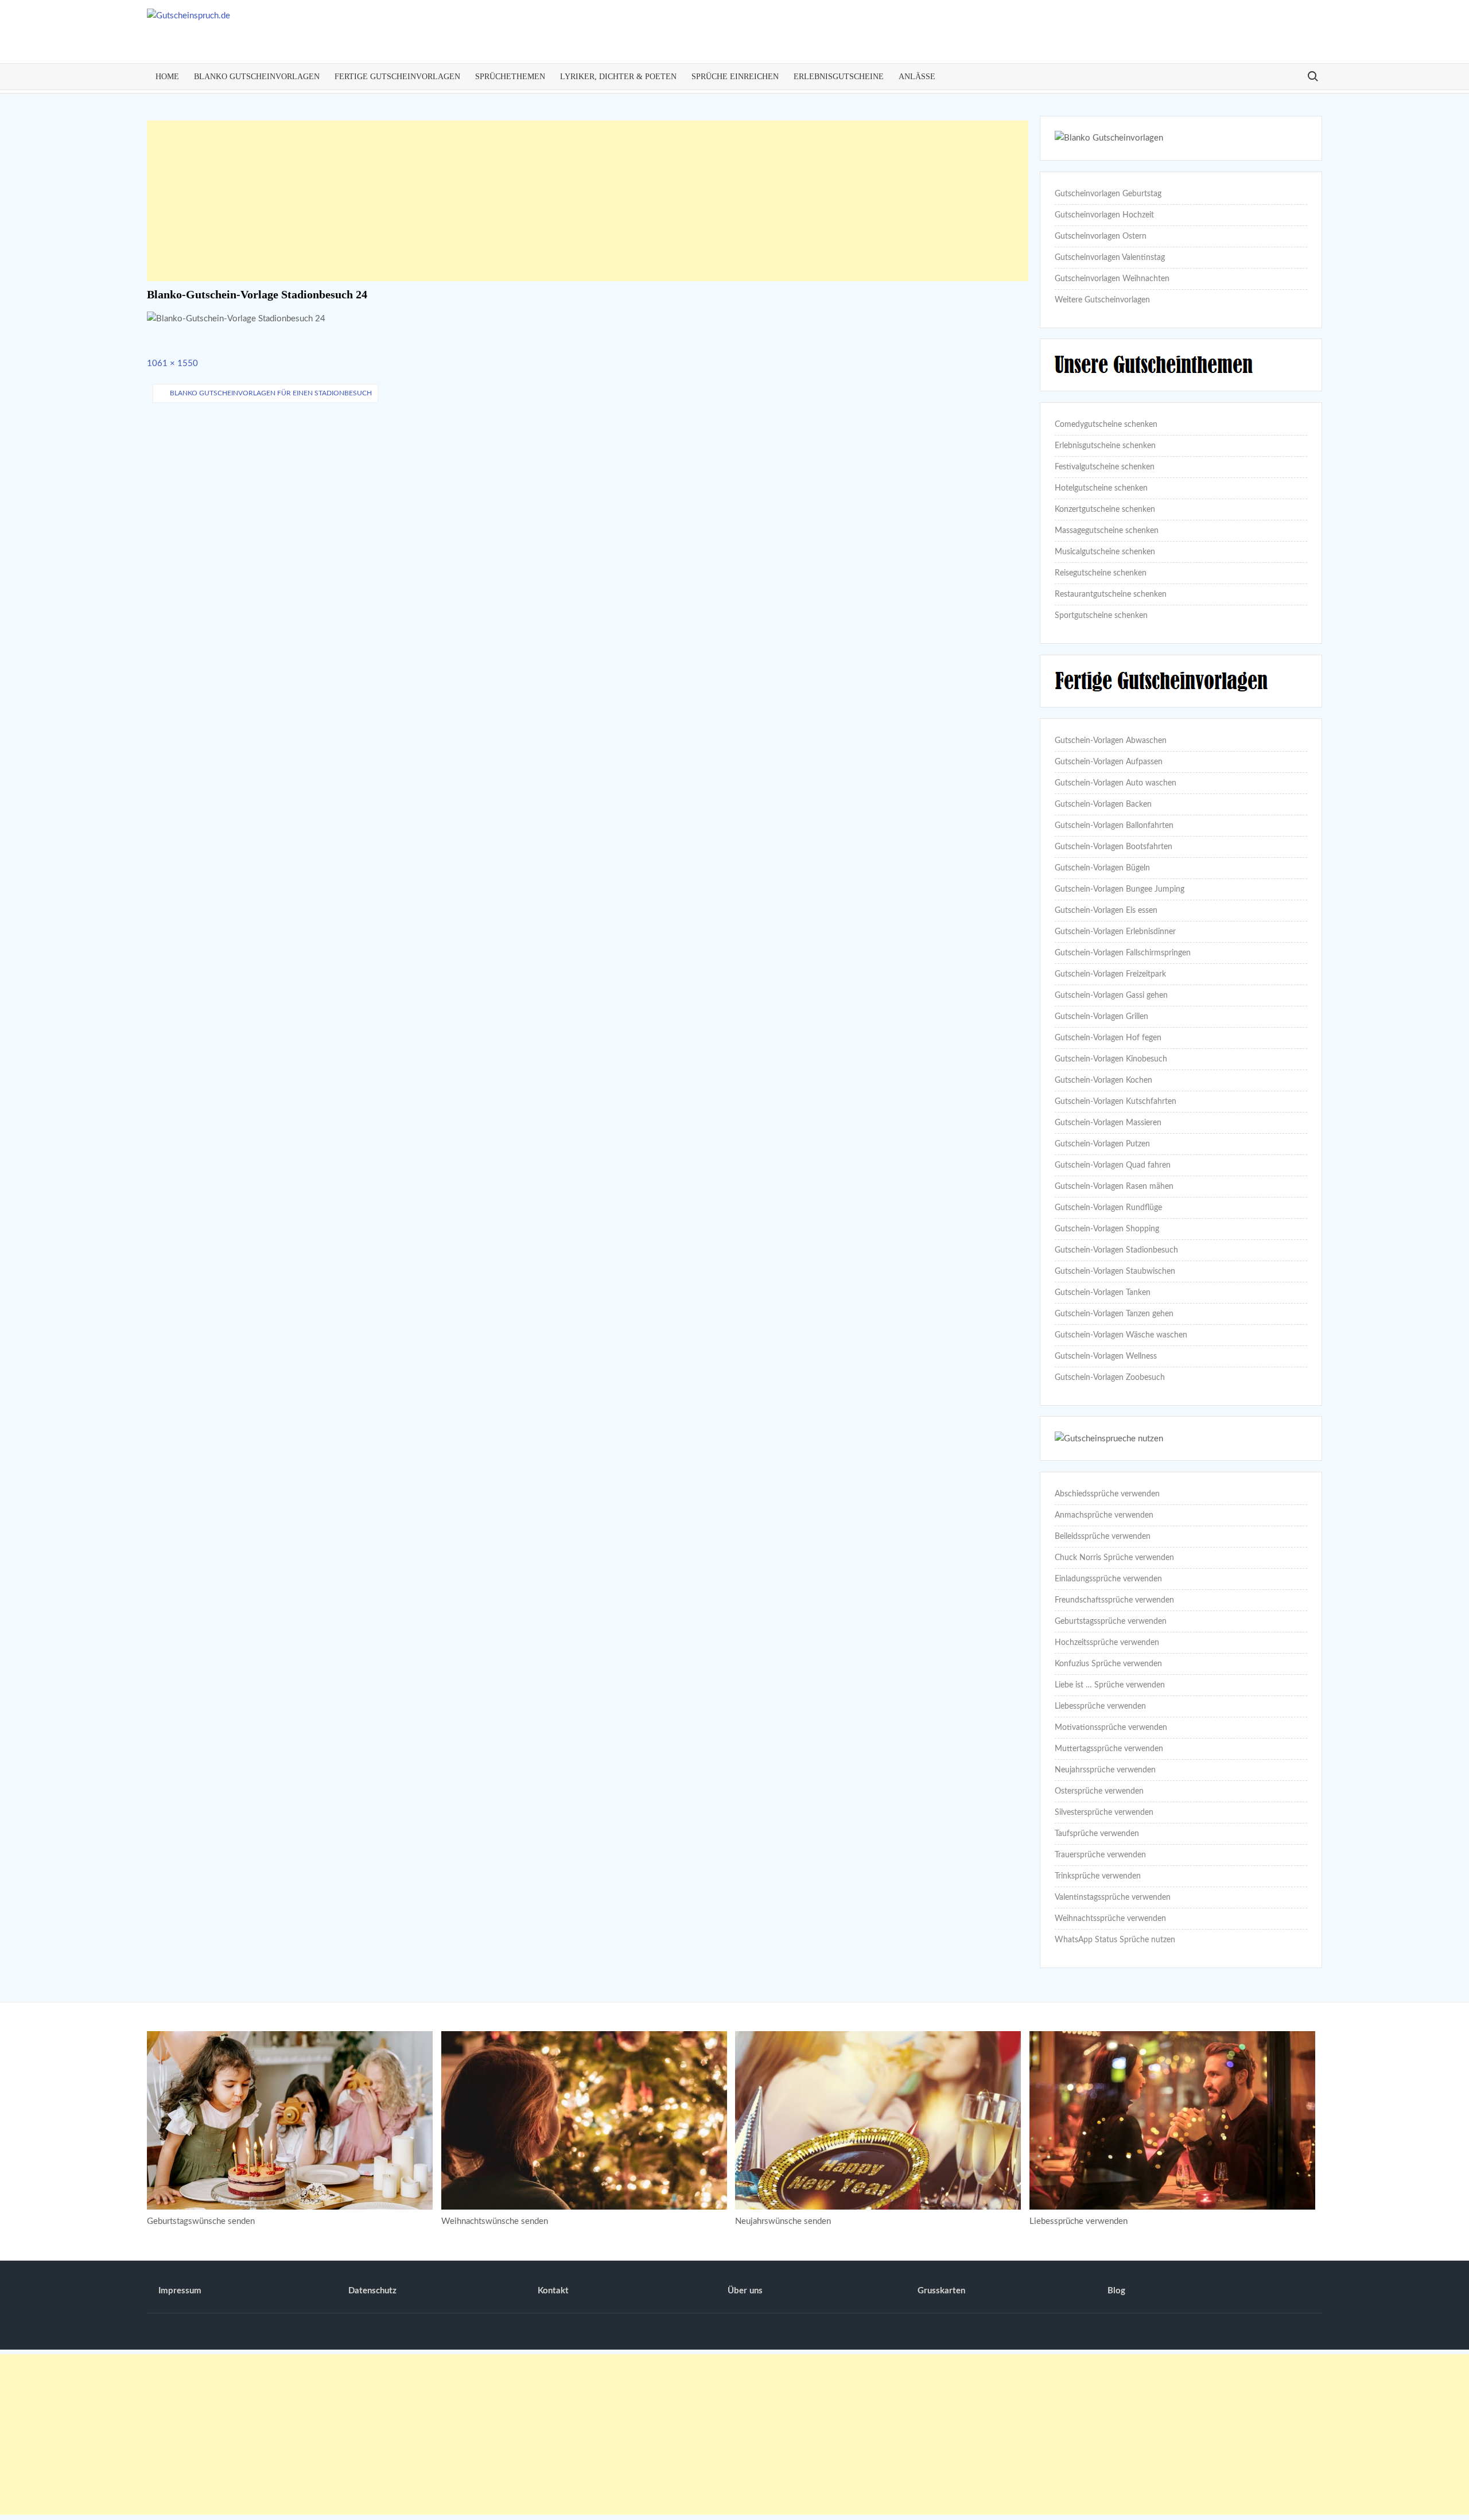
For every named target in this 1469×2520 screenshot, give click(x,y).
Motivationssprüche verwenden (1111, 1728)
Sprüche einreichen (735, 77)
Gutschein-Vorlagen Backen (1103, 804)
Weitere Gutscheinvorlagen (1102, 300)
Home (167, 77)
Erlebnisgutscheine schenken (1105, 446)
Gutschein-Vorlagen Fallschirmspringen (1123, 953)
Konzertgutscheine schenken (1105, 510)
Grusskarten (941, 2291)
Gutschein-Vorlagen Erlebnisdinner (1115, 932)
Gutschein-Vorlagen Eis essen (1106, 911)
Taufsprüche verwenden (1097, 1834)
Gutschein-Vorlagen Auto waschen (1116, 783)
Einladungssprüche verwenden (1108, 1579)
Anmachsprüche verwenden (1104, 1515)
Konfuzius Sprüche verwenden (1108, 1664)
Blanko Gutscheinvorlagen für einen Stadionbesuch (271, 393)
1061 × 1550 (172, 363)
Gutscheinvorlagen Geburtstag (1108, 194)
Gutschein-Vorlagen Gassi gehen (1111, 995)
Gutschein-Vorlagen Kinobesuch (1111, 1059)
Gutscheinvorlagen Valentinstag (1110, 258)
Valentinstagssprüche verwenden (1113, 1897)
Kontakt (553, 2291)
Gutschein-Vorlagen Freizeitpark (1110, 974)
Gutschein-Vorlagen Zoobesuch (1110, 1378)
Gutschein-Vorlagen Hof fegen (1108, 1038)
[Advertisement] (588, 201)
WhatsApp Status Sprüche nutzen (1115, 1940)
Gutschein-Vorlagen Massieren (1108, 1123)
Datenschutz (372, 2291)
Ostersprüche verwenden (1099, 1791)
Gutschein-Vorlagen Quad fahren (1113, 1165)
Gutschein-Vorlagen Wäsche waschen (1121, 1335)
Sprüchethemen (510, 77)
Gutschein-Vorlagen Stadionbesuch (1116, 1250)
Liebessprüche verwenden (1100, 1706)
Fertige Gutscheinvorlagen (397, 77)
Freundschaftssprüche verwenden (1114, 1600)
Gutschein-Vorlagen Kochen (1103, 1080)
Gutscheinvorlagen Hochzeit (1104, 215)
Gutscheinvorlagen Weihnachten (1112, 279)
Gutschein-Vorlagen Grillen (1101, 1017)
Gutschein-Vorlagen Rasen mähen (1114, 1187)
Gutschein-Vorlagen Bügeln (1102, 868)
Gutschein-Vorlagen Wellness (1106, 1356)
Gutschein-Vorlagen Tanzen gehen (1114, 1314)
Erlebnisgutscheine (839, 77)
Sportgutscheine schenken (1101, 616)
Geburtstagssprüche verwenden (1111, 1621)
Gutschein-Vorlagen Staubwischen (1115, 1271)
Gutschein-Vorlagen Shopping (1107, 1229)
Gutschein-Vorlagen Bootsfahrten (1114, 847)
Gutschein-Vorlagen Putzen (1102, 1144)
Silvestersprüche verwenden (1104, 1813)
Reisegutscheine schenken (1101, 573)
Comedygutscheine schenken (1106, 425)
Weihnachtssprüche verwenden (1110, 1919)
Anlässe (917, 77)
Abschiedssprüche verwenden (1107, 1494)
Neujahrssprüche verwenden (1105, 1770)
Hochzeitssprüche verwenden (1107, 1643)
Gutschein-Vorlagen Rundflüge (1108, 1208)
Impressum (180, 2291)
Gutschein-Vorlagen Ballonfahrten (1114, 826)
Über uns (745, 2291)
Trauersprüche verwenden (1100, 1855)
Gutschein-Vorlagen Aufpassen (1109, 762)
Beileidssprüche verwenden (1103, 1537)
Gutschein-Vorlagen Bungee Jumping (1120, 889)
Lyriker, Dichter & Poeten (618, 77)
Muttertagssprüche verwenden (1109, 1749)
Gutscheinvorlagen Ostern (1101, 236)
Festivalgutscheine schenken (1105, 467)
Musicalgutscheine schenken (1105, 552)
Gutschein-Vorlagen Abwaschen (1111, 741)
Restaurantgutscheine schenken (1111, 594)
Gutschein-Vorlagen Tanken (1103, 1293)
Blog (1116, 2291)
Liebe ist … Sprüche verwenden (1110, 1685)
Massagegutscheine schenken (1107, 531)
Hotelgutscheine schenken (1101, 488)
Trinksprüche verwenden (1098, 1876)
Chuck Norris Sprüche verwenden (1114, 1558)
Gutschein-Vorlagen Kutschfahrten (1116, 1102)
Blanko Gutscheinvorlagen (257, 77)
